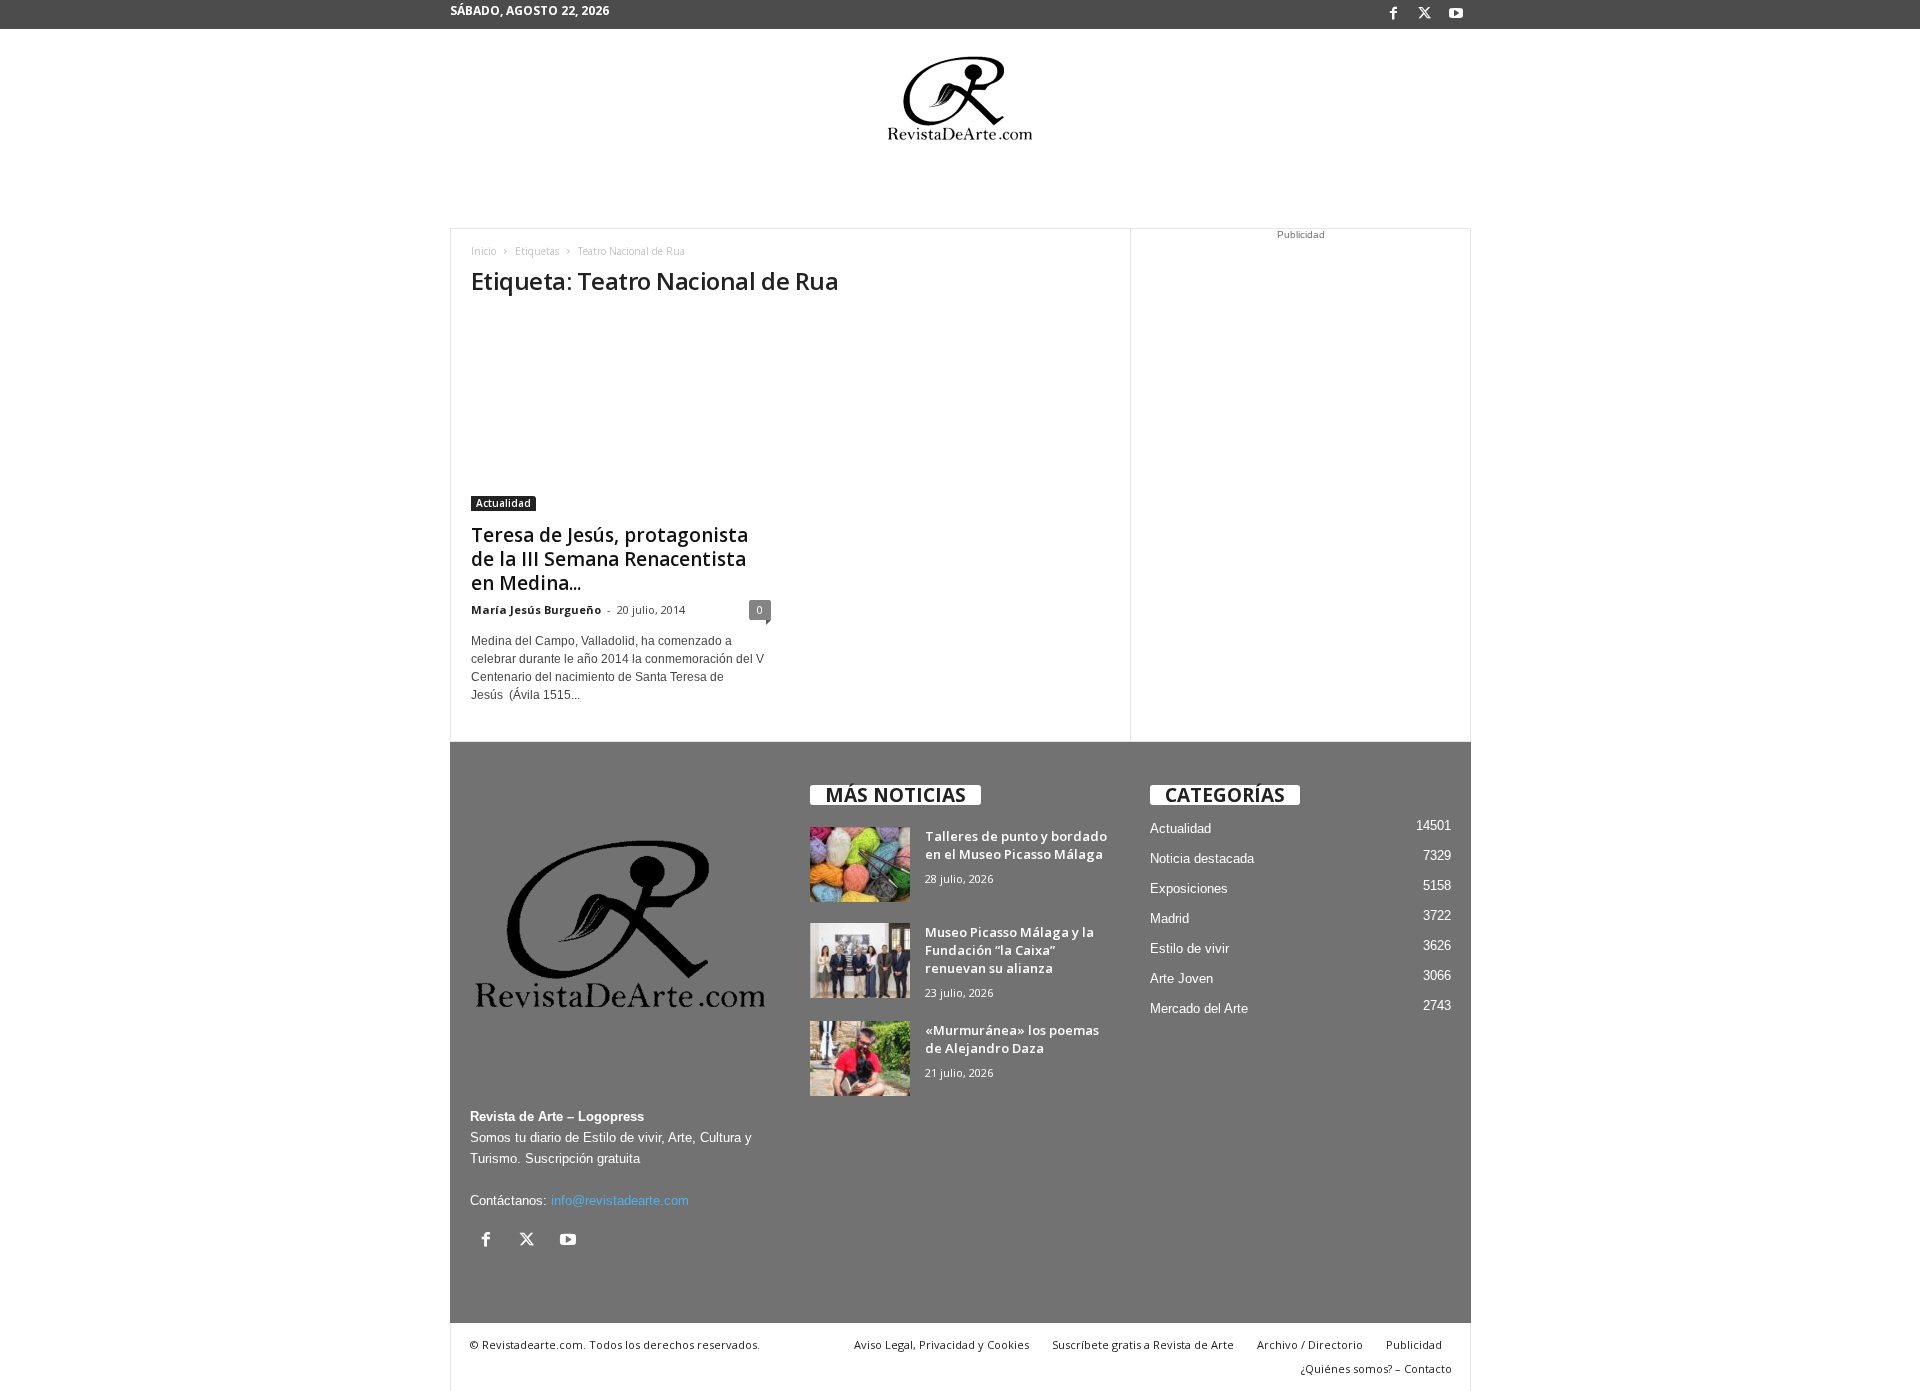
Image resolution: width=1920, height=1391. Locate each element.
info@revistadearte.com (620, 1200)
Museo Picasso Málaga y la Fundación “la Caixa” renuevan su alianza (1009, 950)
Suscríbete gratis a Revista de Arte (1143, 1344)
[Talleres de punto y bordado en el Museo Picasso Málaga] (860, 864)
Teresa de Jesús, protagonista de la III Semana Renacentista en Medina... (609, 559)
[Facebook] (1394, 14)
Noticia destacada (1202, 858)
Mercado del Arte (1199, 1008)
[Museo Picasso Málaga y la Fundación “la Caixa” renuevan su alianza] (860, 960)
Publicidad (1414, 1344)
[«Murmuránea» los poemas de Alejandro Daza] (860, 1058)
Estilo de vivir (1189, 948)
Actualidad (503, 503)
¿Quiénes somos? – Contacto (1376, 1368)
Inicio (483, 251)
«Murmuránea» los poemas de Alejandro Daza (1012, 1039)
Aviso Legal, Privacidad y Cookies (941, 1344)
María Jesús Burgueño (536, 609)
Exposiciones (1189, 888)
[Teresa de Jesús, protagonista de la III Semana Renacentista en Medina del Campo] (621, 414)
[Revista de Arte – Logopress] (960, 104)
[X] (1425, 14)
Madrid (1169, 918)
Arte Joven (1181, 978)
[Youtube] (1456, 14)
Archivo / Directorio (1310, 1344)
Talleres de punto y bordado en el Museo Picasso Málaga (1016, 845)
